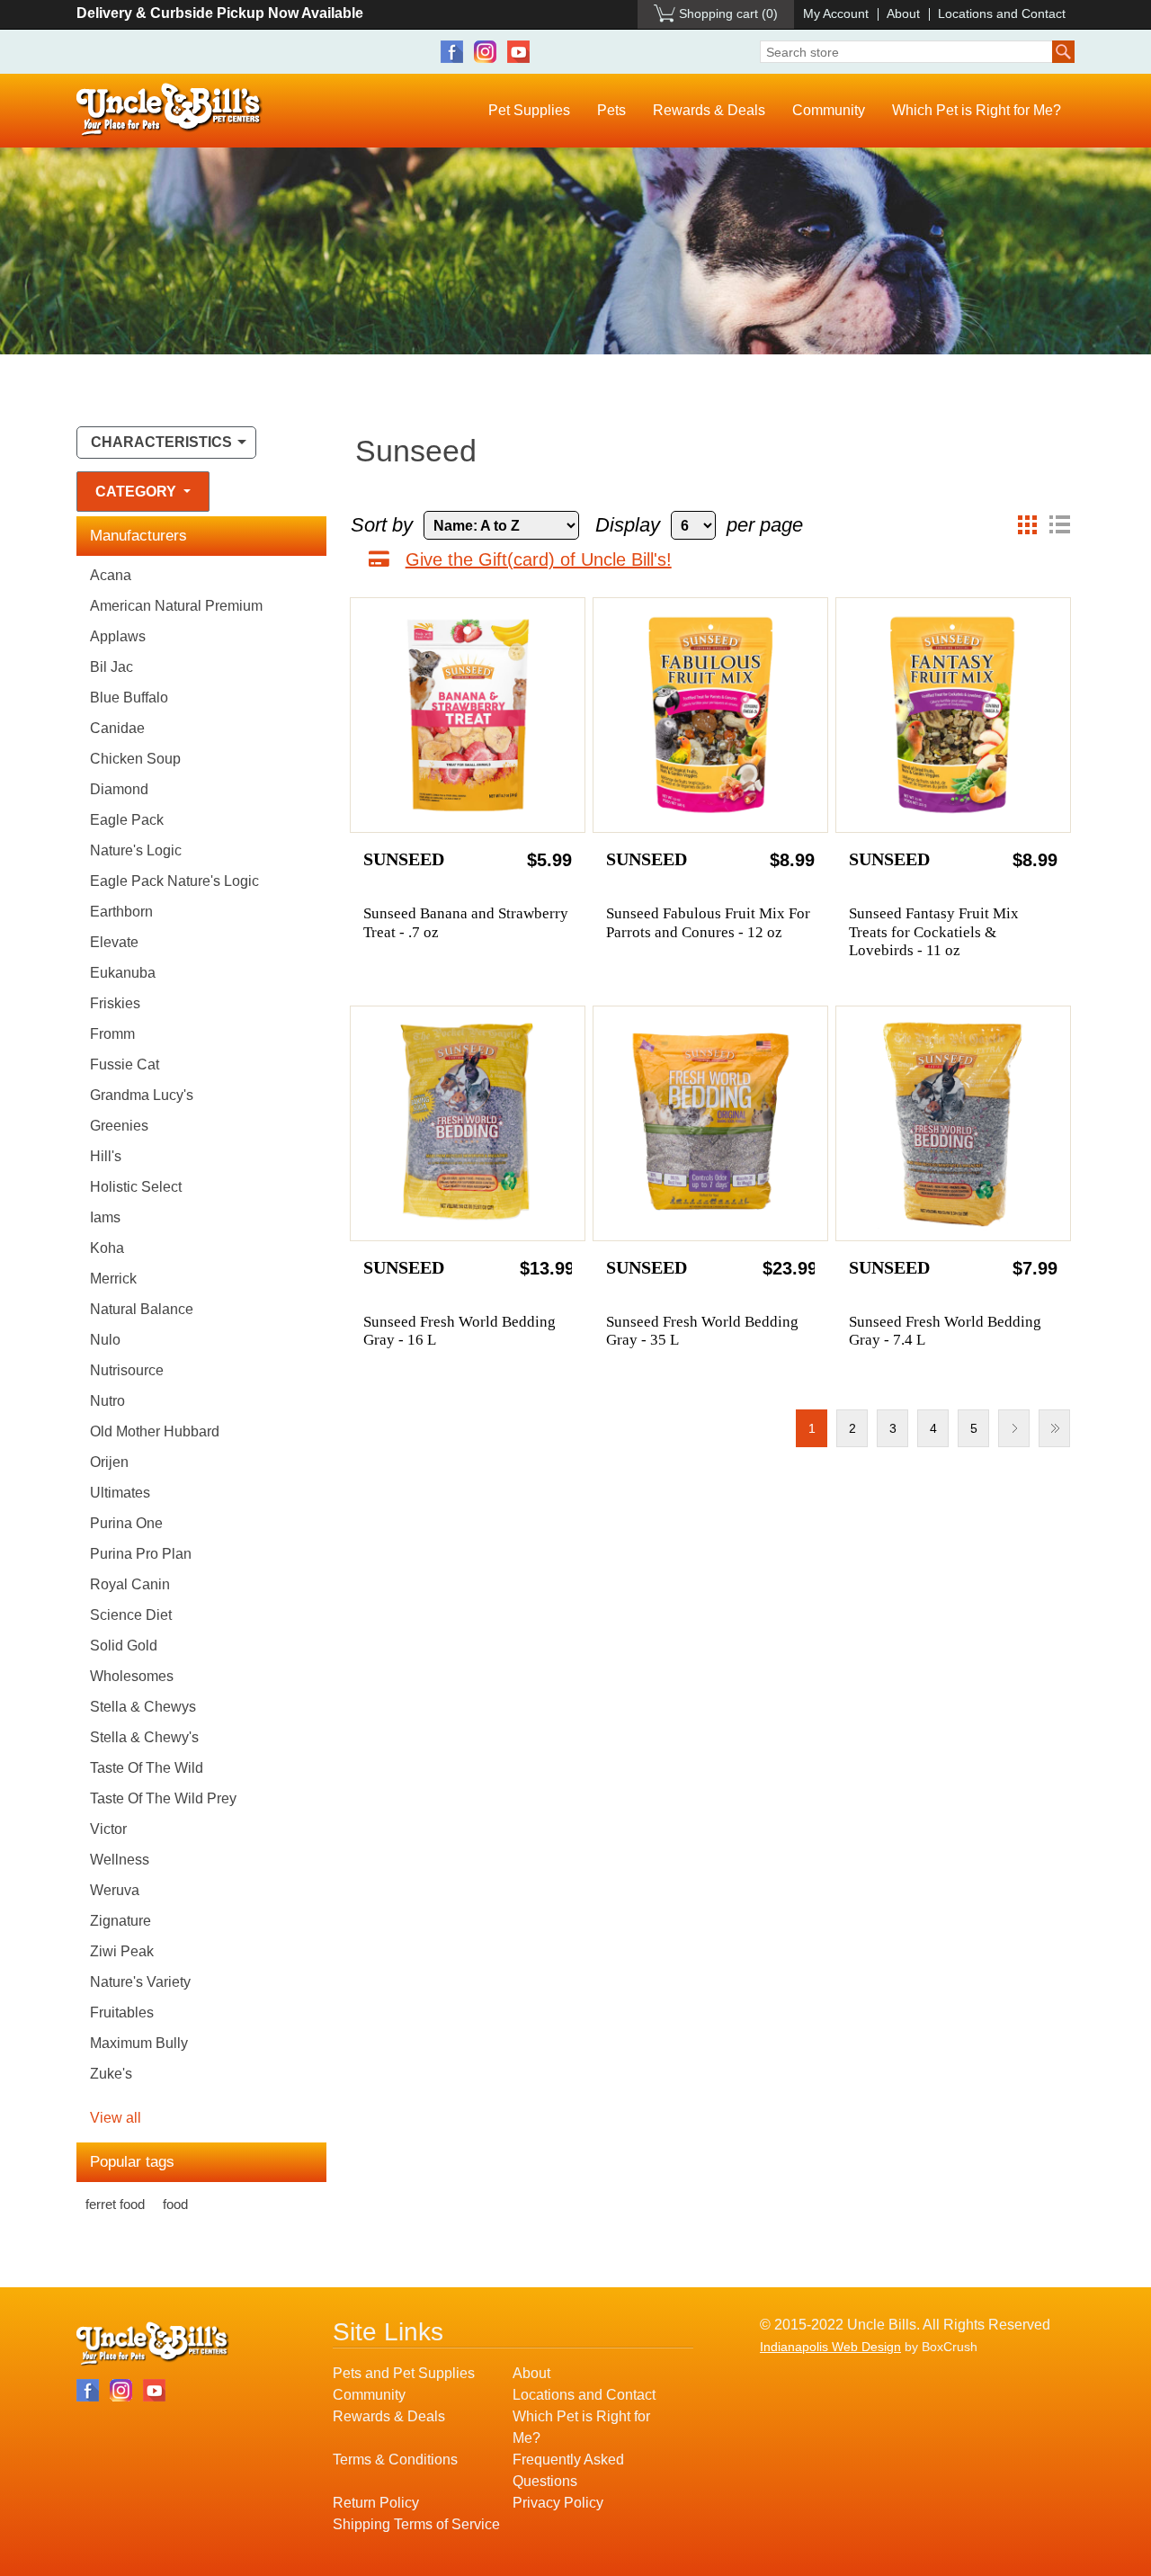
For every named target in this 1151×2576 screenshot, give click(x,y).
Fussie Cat (125, 1064)
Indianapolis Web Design (830, 2347)
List (1059, 525)
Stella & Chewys (143, 1707)
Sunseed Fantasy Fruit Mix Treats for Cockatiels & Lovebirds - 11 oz (934, 932)
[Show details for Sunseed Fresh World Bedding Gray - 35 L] (710, 1123)
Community (829, 110)
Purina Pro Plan (141, 1554)
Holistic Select (136, 1187)
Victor (108, 1829)
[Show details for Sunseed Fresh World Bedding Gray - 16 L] (468, 1123)
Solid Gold (124, 1646)
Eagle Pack (127, 820)
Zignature (120, 1921)
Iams (105, 1217)
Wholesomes (132, 1676)
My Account (836, 13)
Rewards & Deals (709, 110)
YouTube (518, 52)
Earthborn (121, 912)
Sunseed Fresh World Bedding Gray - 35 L (702, 1331)
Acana (111, 575)
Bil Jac (112, 667)
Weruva (115, 1890)
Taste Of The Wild (147, 1768)
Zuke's (111, 2074)
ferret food (115, 2204)
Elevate (114, 942)
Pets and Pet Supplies (404, 2373)
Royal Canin (130, 1584)
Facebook (452, 52)
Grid (1027, 525)
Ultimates (120, 1493)
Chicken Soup (135, 759)
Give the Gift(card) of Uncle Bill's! (539, 559)
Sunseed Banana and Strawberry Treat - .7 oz (466, 922)
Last (1054, 1428)
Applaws (118, 636)
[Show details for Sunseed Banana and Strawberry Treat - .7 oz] (468, 715)
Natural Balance (142, 1309)
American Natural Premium (176, 606)
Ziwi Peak (122, 1951)
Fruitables (122, 2012)
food (175, 2204)
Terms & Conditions (395, 2460)
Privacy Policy (558, 2503)
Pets (611, 110)
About (903, 13)
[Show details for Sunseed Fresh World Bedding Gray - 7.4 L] (953, 1123)
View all (116, 2118)
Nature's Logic (136, 850)
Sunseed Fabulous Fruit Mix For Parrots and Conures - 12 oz (708, 922)
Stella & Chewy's (144, 1737)
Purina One (126, 1523)
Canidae (117, 728)
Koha (107, 1248)
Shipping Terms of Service (416, 2524)
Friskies (115, 1003)
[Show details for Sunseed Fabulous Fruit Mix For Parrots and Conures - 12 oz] (710, 715)
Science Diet (131, 1615)
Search (1063, 52)
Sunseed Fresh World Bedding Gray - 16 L (460, 1331)
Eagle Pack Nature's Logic (174, 881)
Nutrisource (127, 1370)
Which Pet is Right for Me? (977, 110)
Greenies (119, 1126)
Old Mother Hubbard (155, 1431)
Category (138, 492)
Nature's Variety (140, 1982)
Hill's (106, 1156)
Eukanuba (123, 973)
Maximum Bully (139, 2043)
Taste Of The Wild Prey (163, 1798)
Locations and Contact (1002, 13)
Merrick (113, 1279)
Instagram (485, 52)
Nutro (107, 1401)
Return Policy (376, 2503)
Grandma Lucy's (142, 1095)
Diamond (119, 789)
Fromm (112, 1034)
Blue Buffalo (129, 698)
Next (1014, 1428)
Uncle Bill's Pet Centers (170, 110)
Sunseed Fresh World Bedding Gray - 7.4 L (945, 1331)
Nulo (105, 1340)
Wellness (120, 1860)
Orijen (109, 1462)
